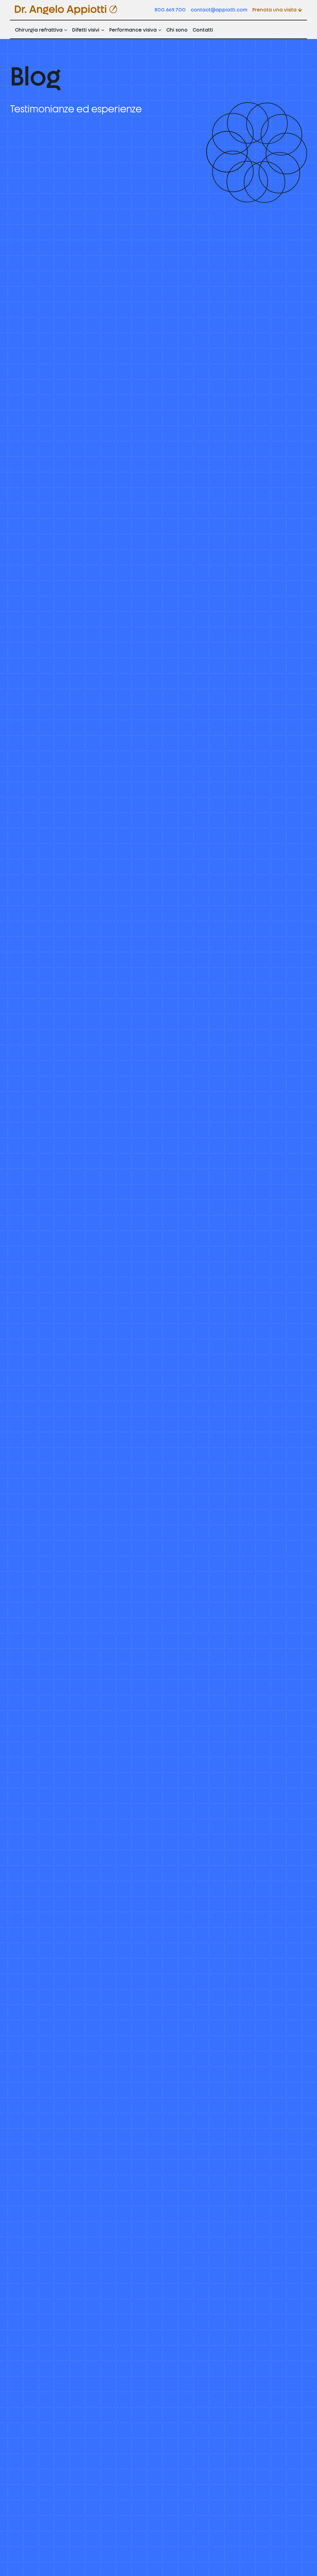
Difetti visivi (86, 29)
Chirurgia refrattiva (39, 29)
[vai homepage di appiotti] (66, 10)
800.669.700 (170, 9)
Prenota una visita (274, 9)
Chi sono (177, 29)
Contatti (203, 29)
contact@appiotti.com (219, 9)
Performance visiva (133, 29)
